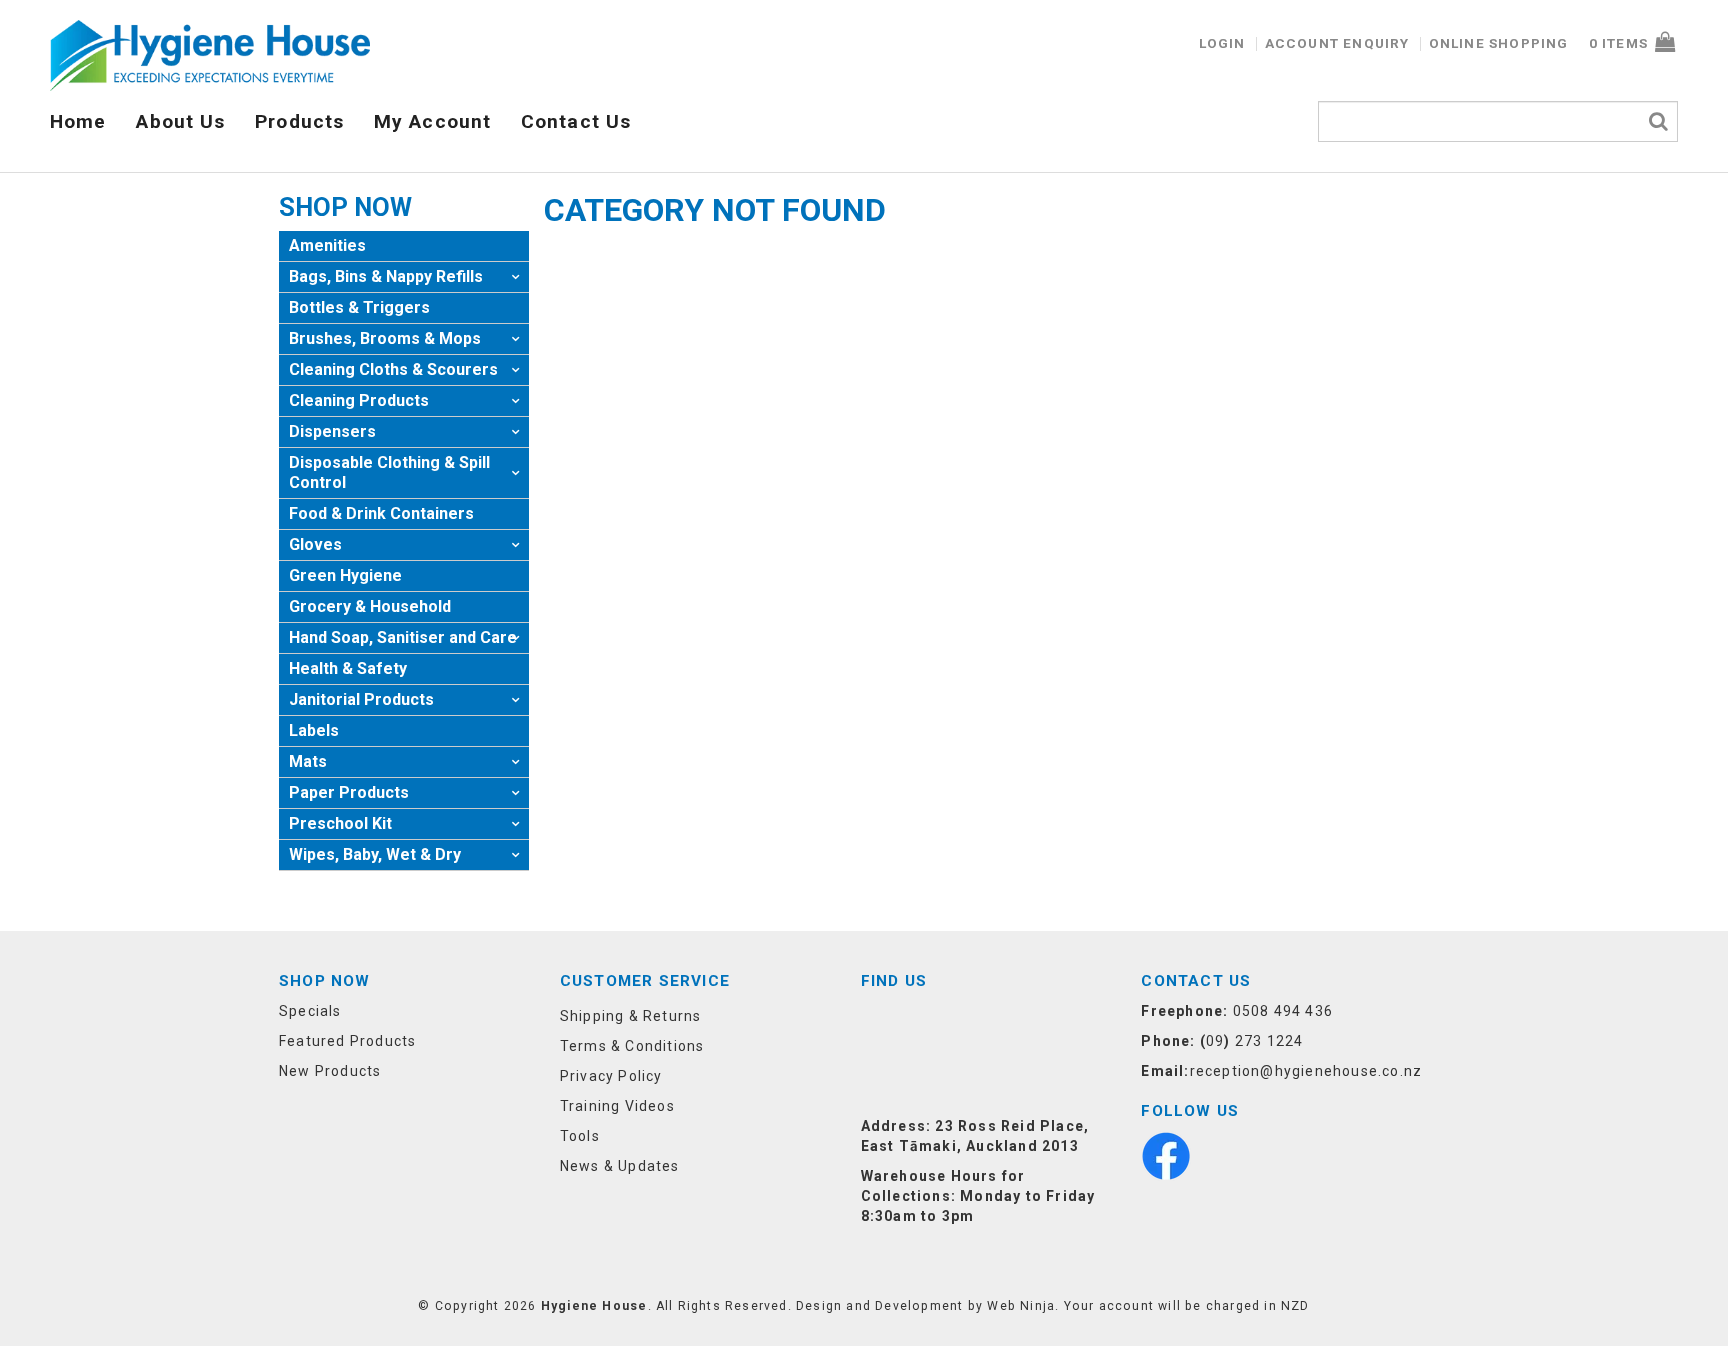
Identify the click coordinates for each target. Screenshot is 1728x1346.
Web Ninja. (1023, 1306)
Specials (310, 1011)
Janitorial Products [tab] (361, 699)
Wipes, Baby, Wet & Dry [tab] (375, 854)
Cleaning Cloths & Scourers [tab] (393, 369)
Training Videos (617, 1106)
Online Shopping (1499, 44)
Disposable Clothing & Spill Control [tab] (389, 472)
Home (78, 121)
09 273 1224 (1254, 1041)
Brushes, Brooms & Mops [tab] (385, 338)
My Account (432, 121)
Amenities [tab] (327, 245)
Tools (580, 1136)
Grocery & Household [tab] (370, 606)
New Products (330, 1071)
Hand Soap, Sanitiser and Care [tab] (403, 637)
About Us (180, 121)
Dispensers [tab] (332, 431)
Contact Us (576, 121)
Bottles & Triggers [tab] (359, 307)
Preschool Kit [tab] (340, 823)
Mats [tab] (308, 761)
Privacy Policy (611, 1076)
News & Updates (620, 1166)
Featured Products (347, 1041)
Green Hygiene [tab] (345, 575)
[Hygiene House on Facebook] (1166, 1154)
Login (1222, 44)
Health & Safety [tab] (348, 668)
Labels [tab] (314, 730)
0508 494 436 (1283, 1011)
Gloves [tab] (315, 544)
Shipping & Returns (631, 1016)
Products (299, 121)
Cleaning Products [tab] (359, 400)
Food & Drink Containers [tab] (381, 513)
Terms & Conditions (632, 1046)
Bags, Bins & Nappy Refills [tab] (386, 276)
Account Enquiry (1337, 44)
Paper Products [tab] (349, 792)
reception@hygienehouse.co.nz (1306, 1071)
